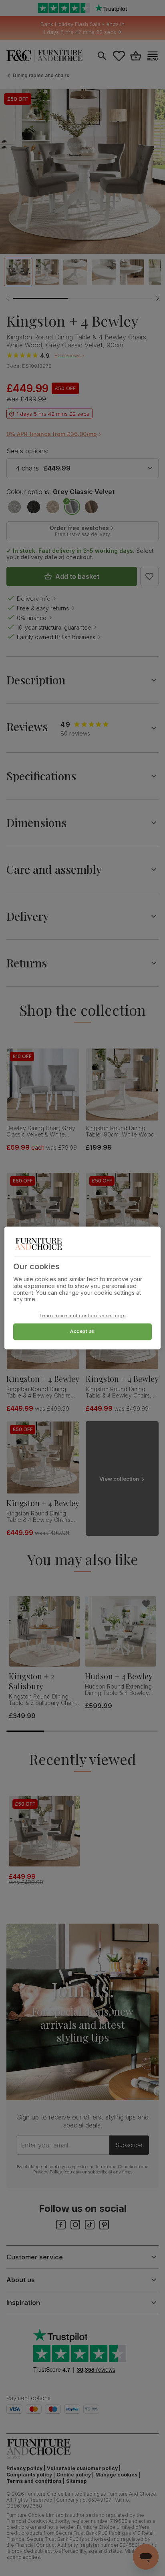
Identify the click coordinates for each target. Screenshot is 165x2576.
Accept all (82, 1332)
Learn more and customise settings (83, 1316)
